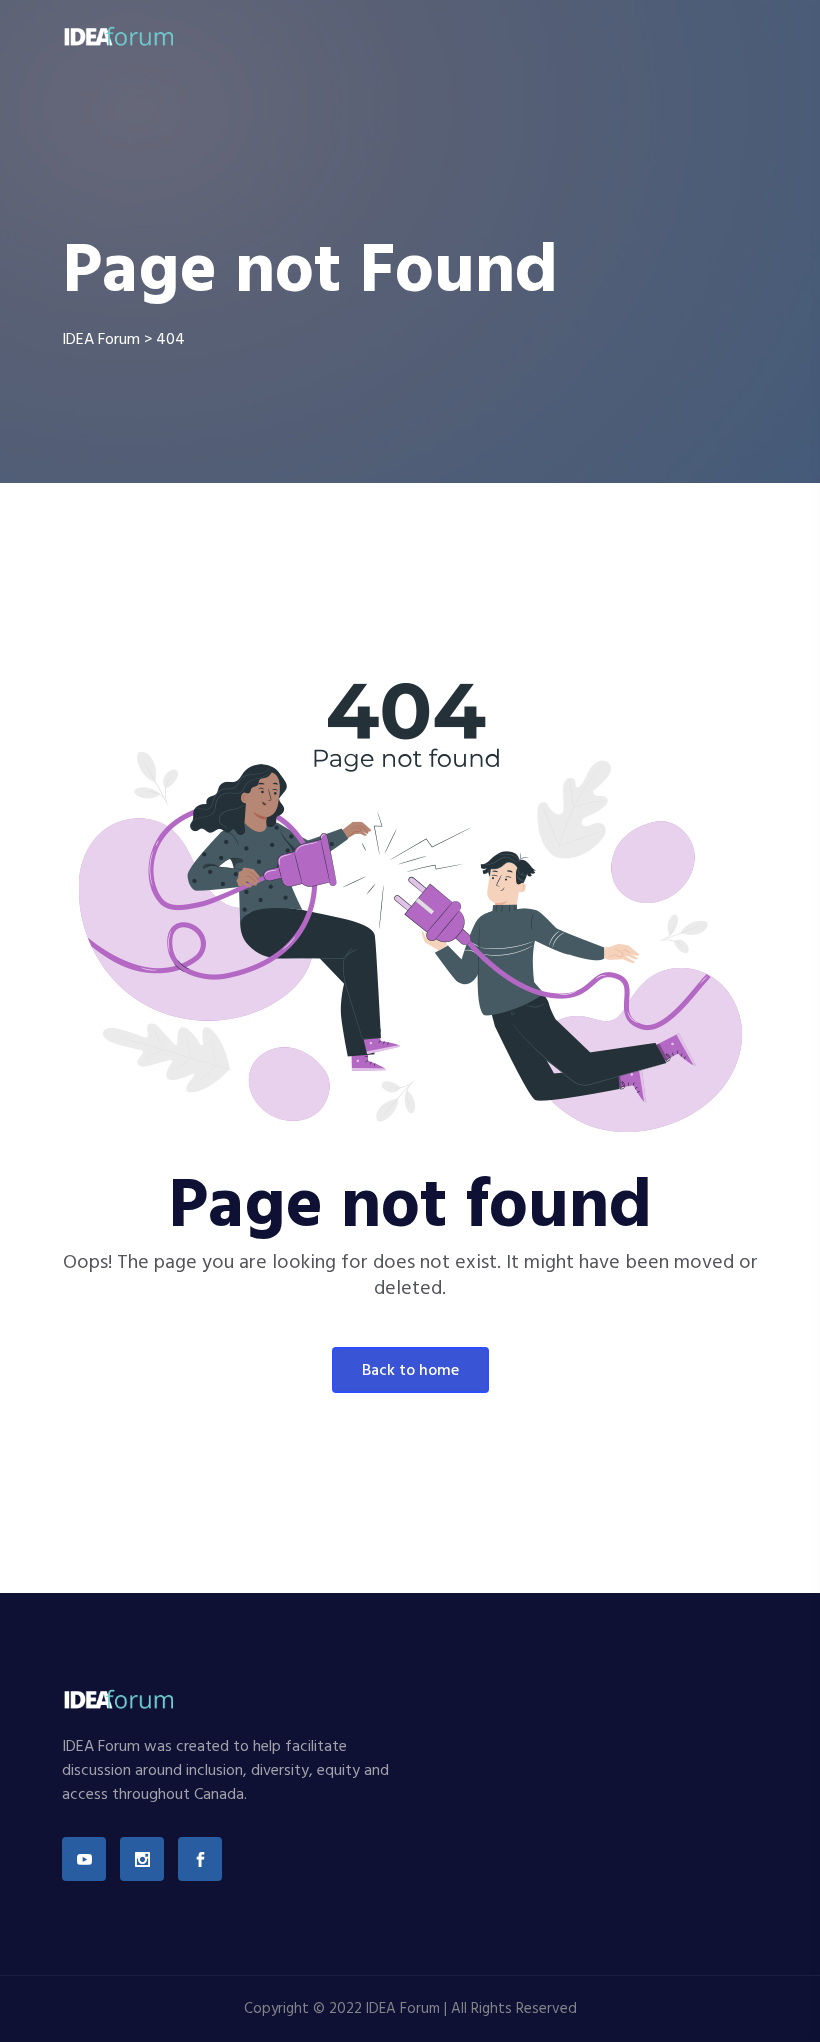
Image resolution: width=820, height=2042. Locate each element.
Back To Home (410, 1371)
